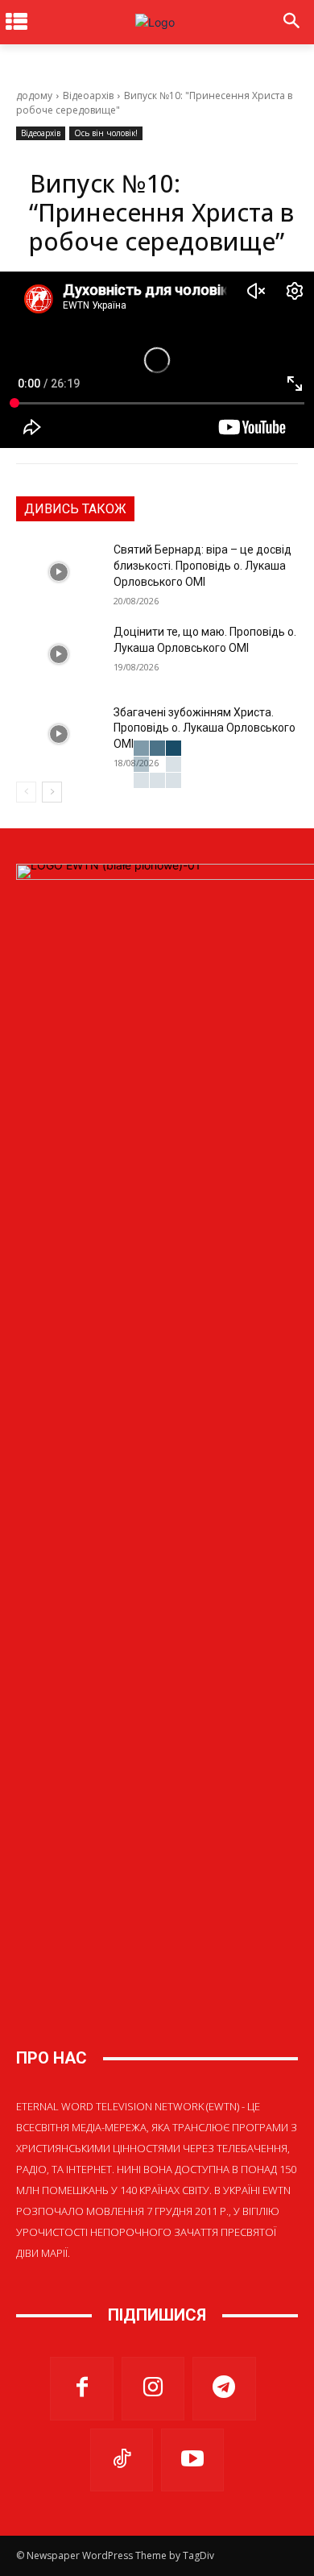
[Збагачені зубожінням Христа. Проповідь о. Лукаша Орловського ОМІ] (58, 735)
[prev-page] (26, 792)
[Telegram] (224, 2388)
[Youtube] (192, 2460)
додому (34, 95)
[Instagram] (153, 2388)
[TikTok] (122, 2460)
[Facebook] (81, 2388)
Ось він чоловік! (106, 133)
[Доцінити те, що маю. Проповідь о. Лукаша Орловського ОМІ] (58, 654)
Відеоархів (88, 95)
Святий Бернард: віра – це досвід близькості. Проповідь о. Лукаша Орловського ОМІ (202, 565)
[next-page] (52, 792)
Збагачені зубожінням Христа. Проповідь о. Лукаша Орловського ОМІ (205, 728)
